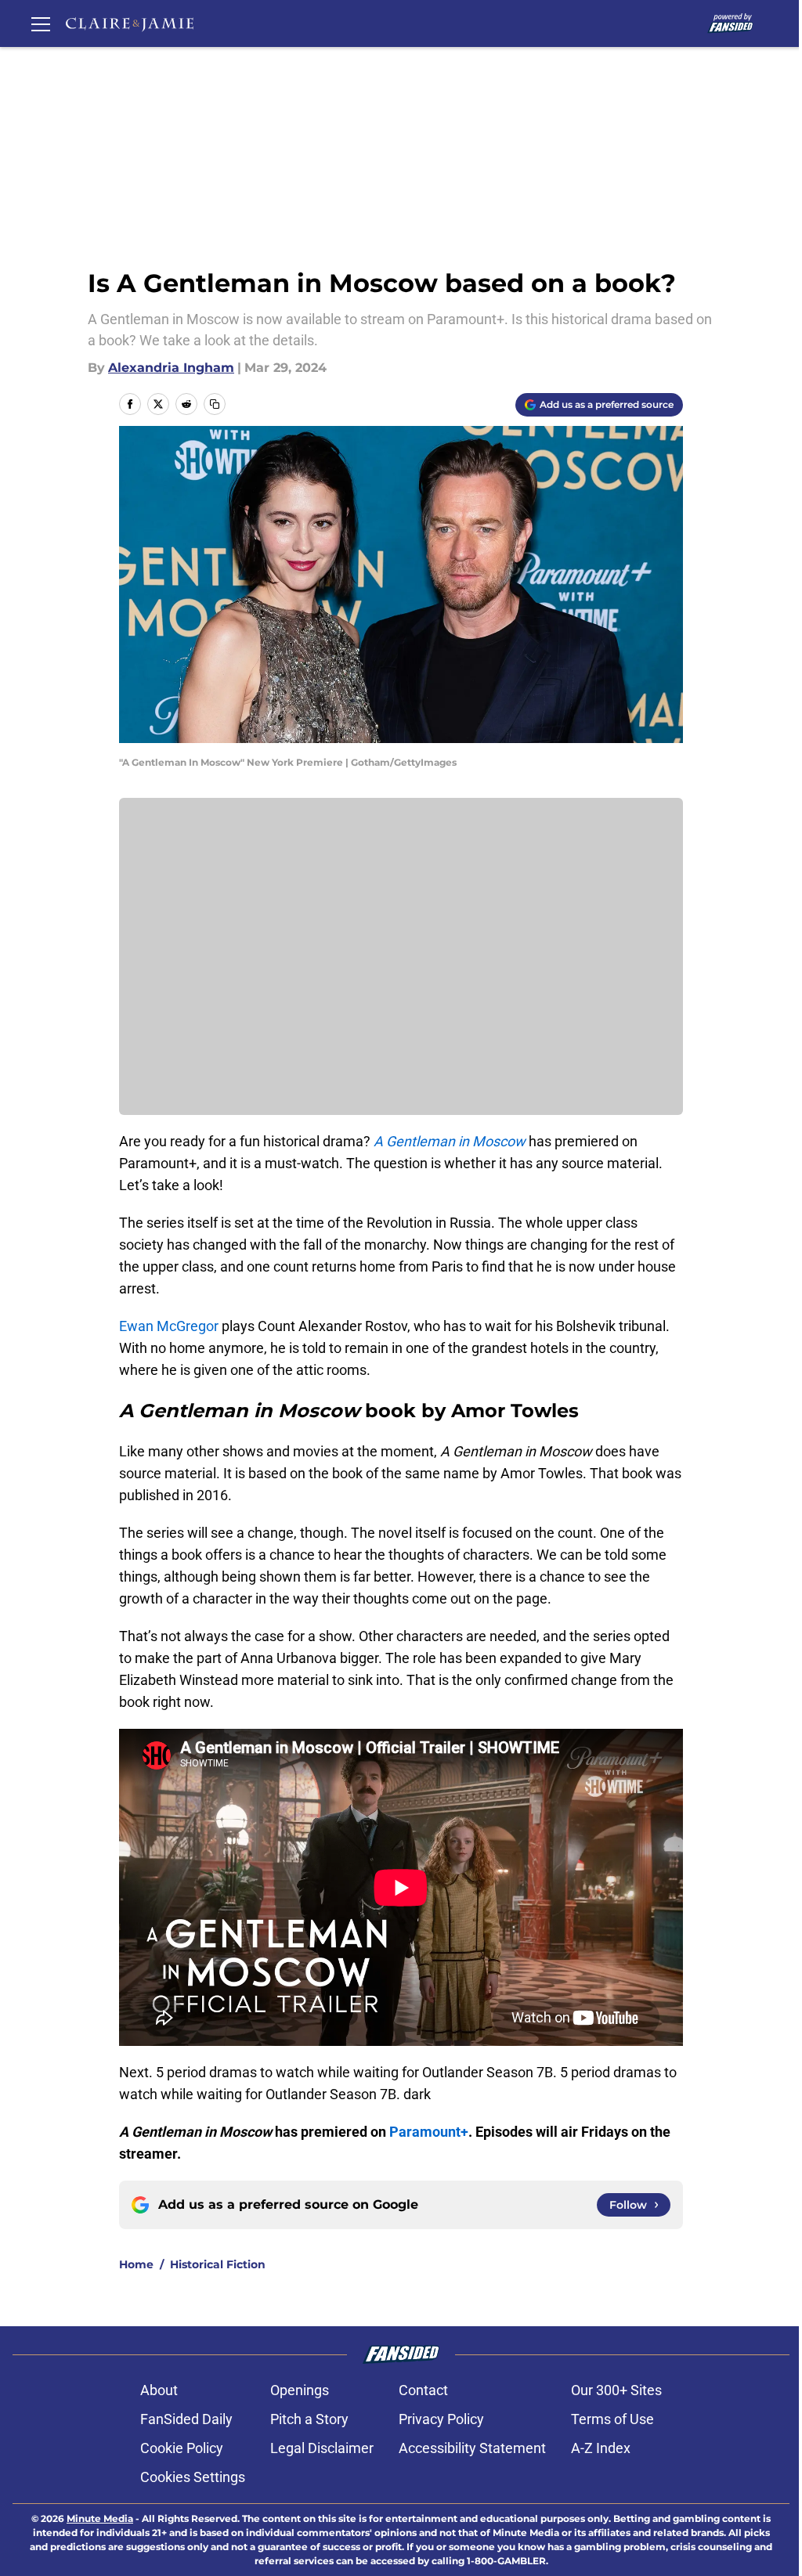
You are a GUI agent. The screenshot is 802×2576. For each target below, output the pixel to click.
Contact (423, 2390)
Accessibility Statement (472, 2448)
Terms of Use (612, 2419)
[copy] (215, 404)
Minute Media (100, 2518)
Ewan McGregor (169, 1326)
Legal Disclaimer (322, 2448)
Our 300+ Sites (616, 2390)
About (159, 2390)
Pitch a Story (309, 2419)
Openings (300, 2390)
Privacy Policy (441, 2419)
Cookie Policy (182, 2448)
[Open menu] (41, 23)
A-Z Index (601, 2448)
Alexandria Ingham (171, 368)
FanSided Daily (186, 2419)
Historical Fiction (218, 2264)
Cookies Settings (193, 2477)
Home (136, 2264)
